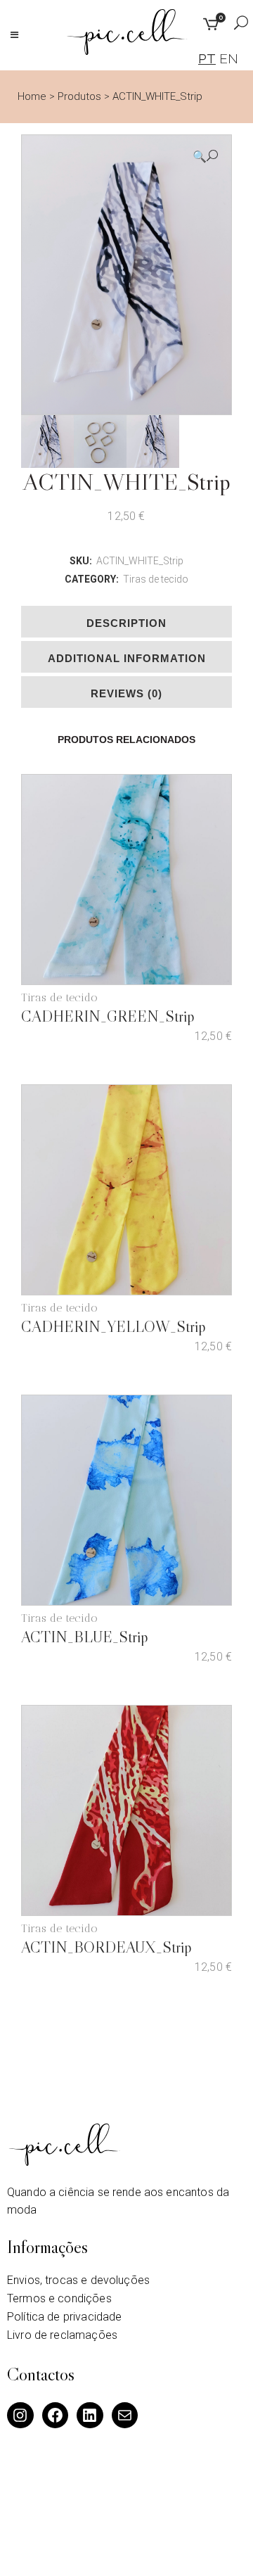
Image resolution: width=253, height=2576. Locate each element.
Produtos (79, 96)
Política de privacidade (64, 2317)
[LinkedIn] (90, 2416)
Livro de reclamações (62, 2335)
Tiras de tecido (156, 579)
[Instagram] (20, 2416)
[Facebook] (56, 2416)
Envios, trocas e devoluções (78, 2280)
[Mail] (125, 2416)
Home (32, 96)
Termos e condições (59, 2298)
